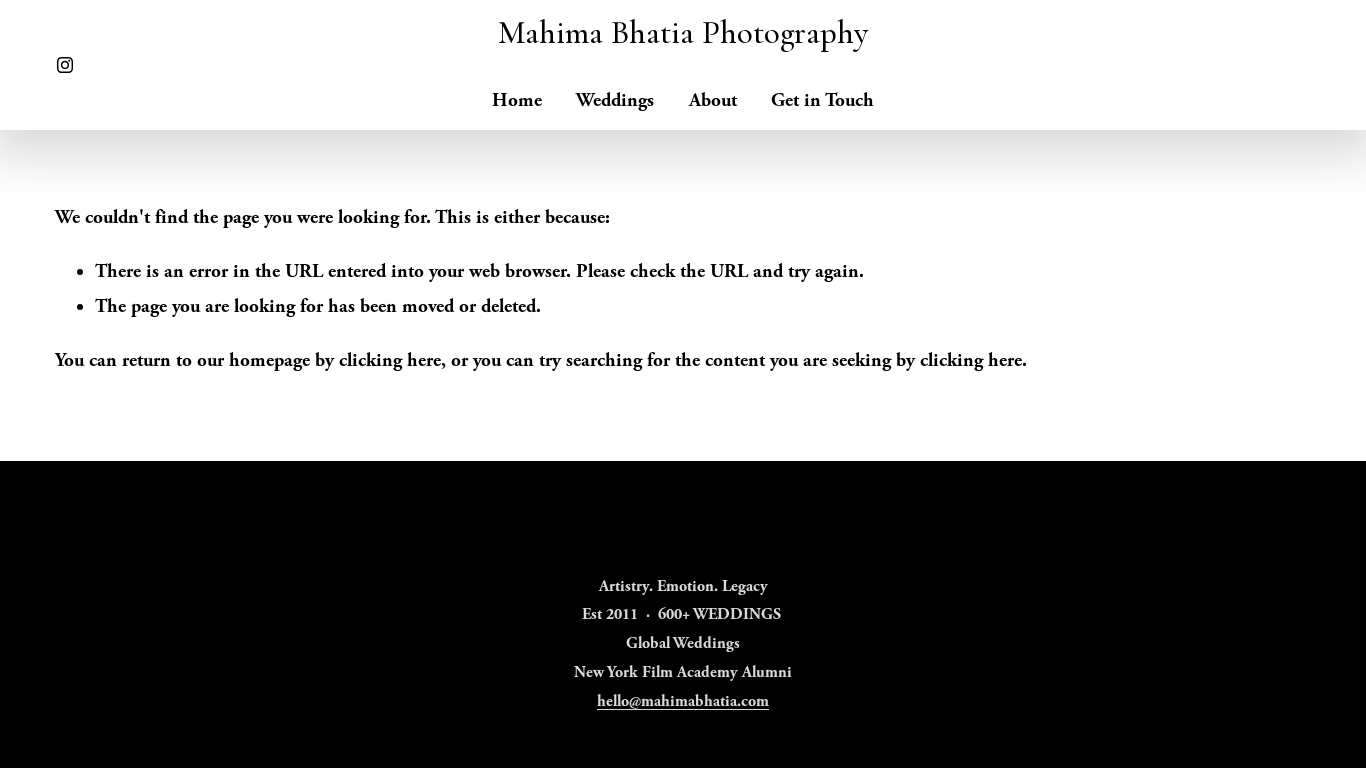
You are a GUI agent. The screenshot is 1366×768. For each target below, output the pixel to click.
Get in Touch (822, 100)
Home (517, 100)
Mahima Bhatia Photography (683, 32)
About (713, 100)
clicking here (390, 360)
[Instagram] (65, 65)
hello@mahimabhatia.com (683, 701)
